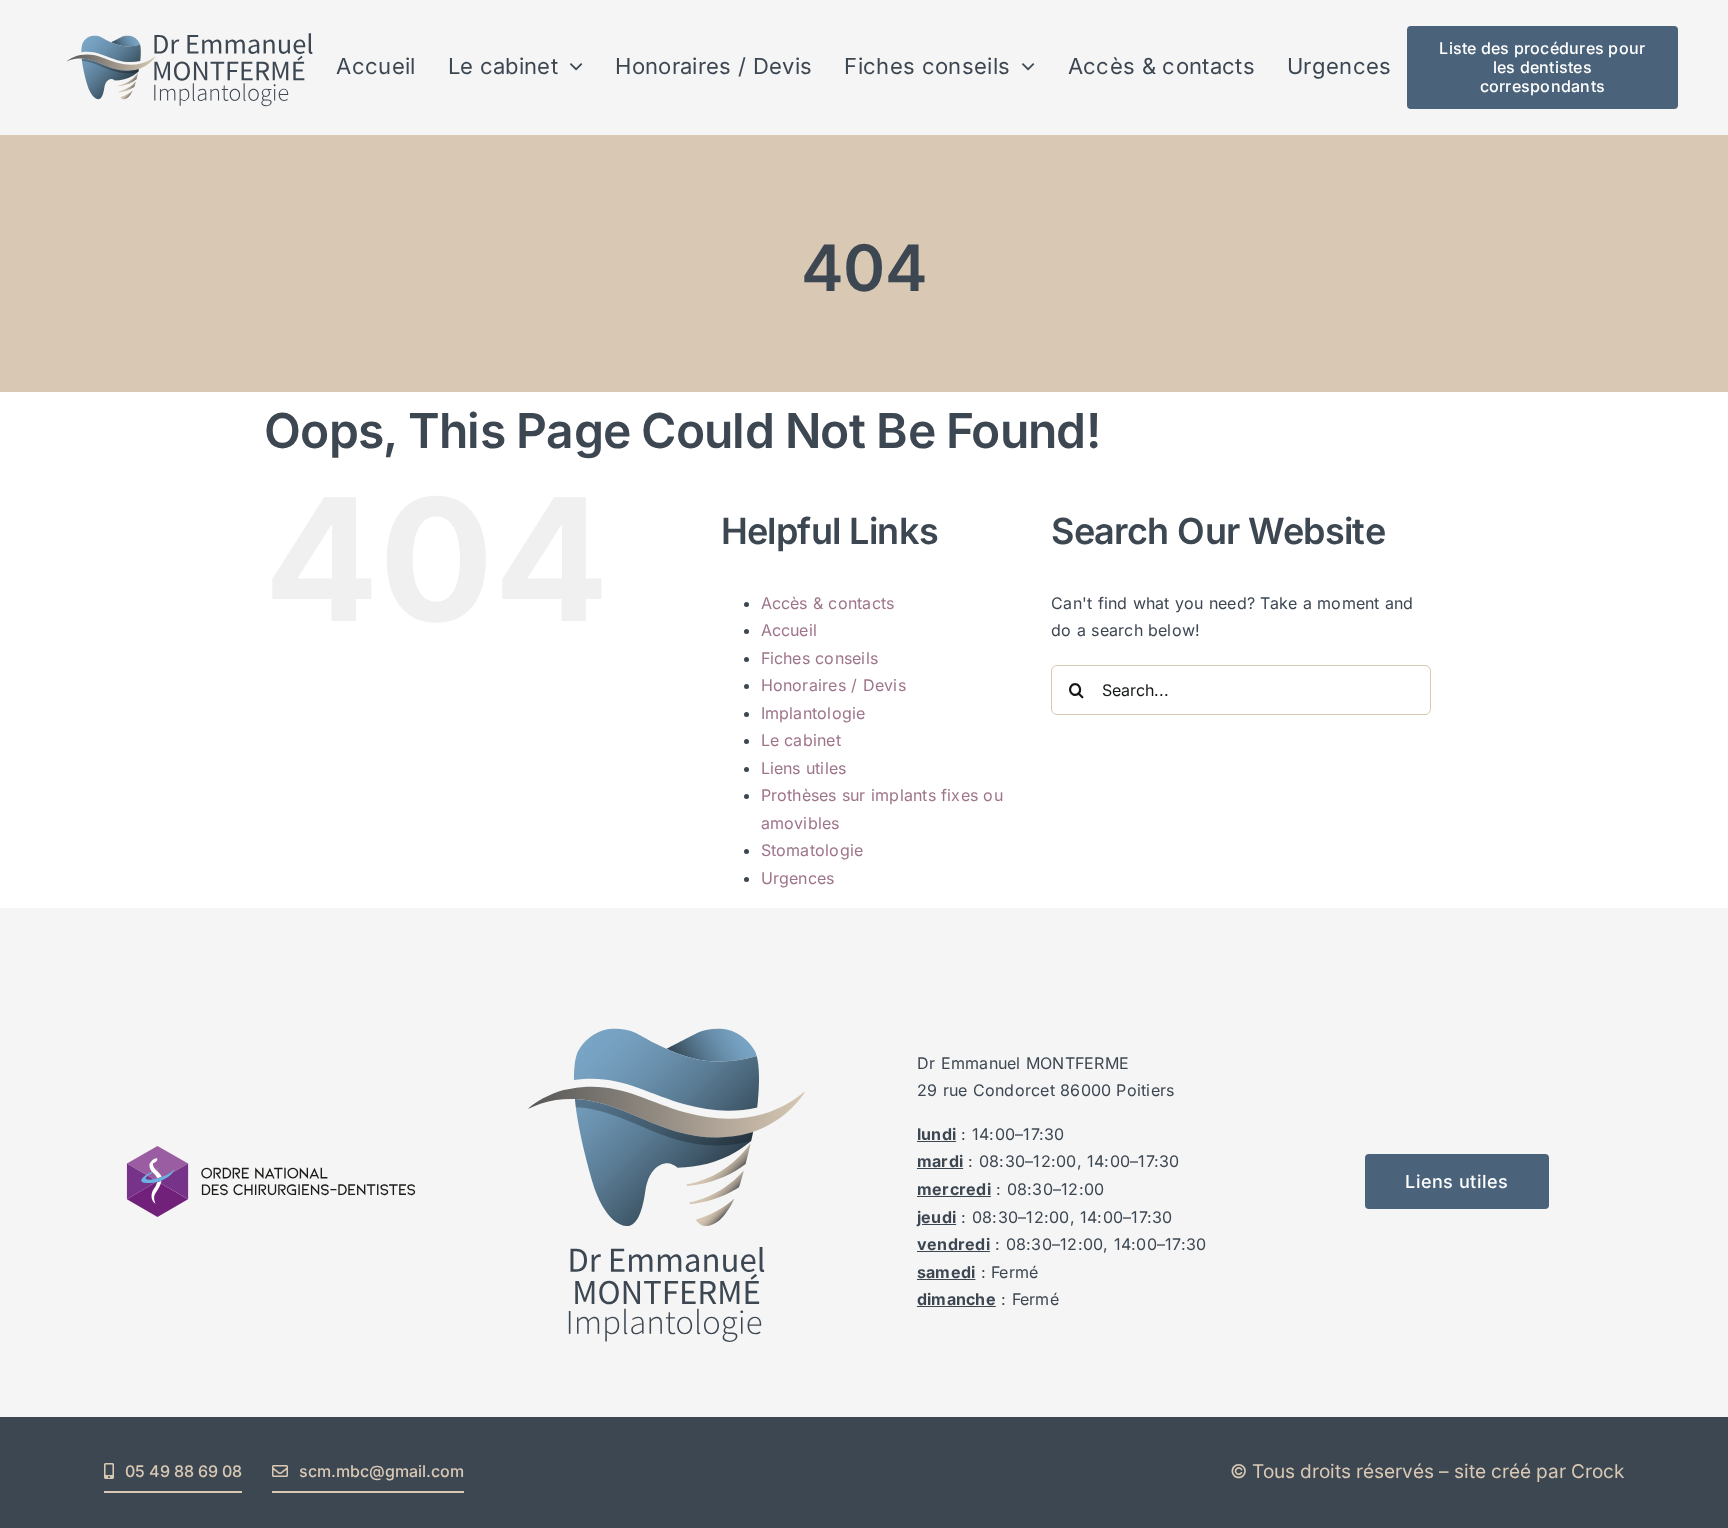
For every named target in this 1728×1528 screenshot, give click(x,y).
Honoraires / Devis (833, 685)
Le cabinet (801, 740)
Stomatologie (812, 850)
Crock (1597, 1471)
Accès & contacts (828, 603)
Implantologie (813, 713)
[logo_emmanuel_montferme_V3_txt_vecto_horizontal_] (190, 23)
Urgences (798, 878)
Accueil (789, 630)
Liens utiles (804, 768)
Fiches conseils (820, 658)
